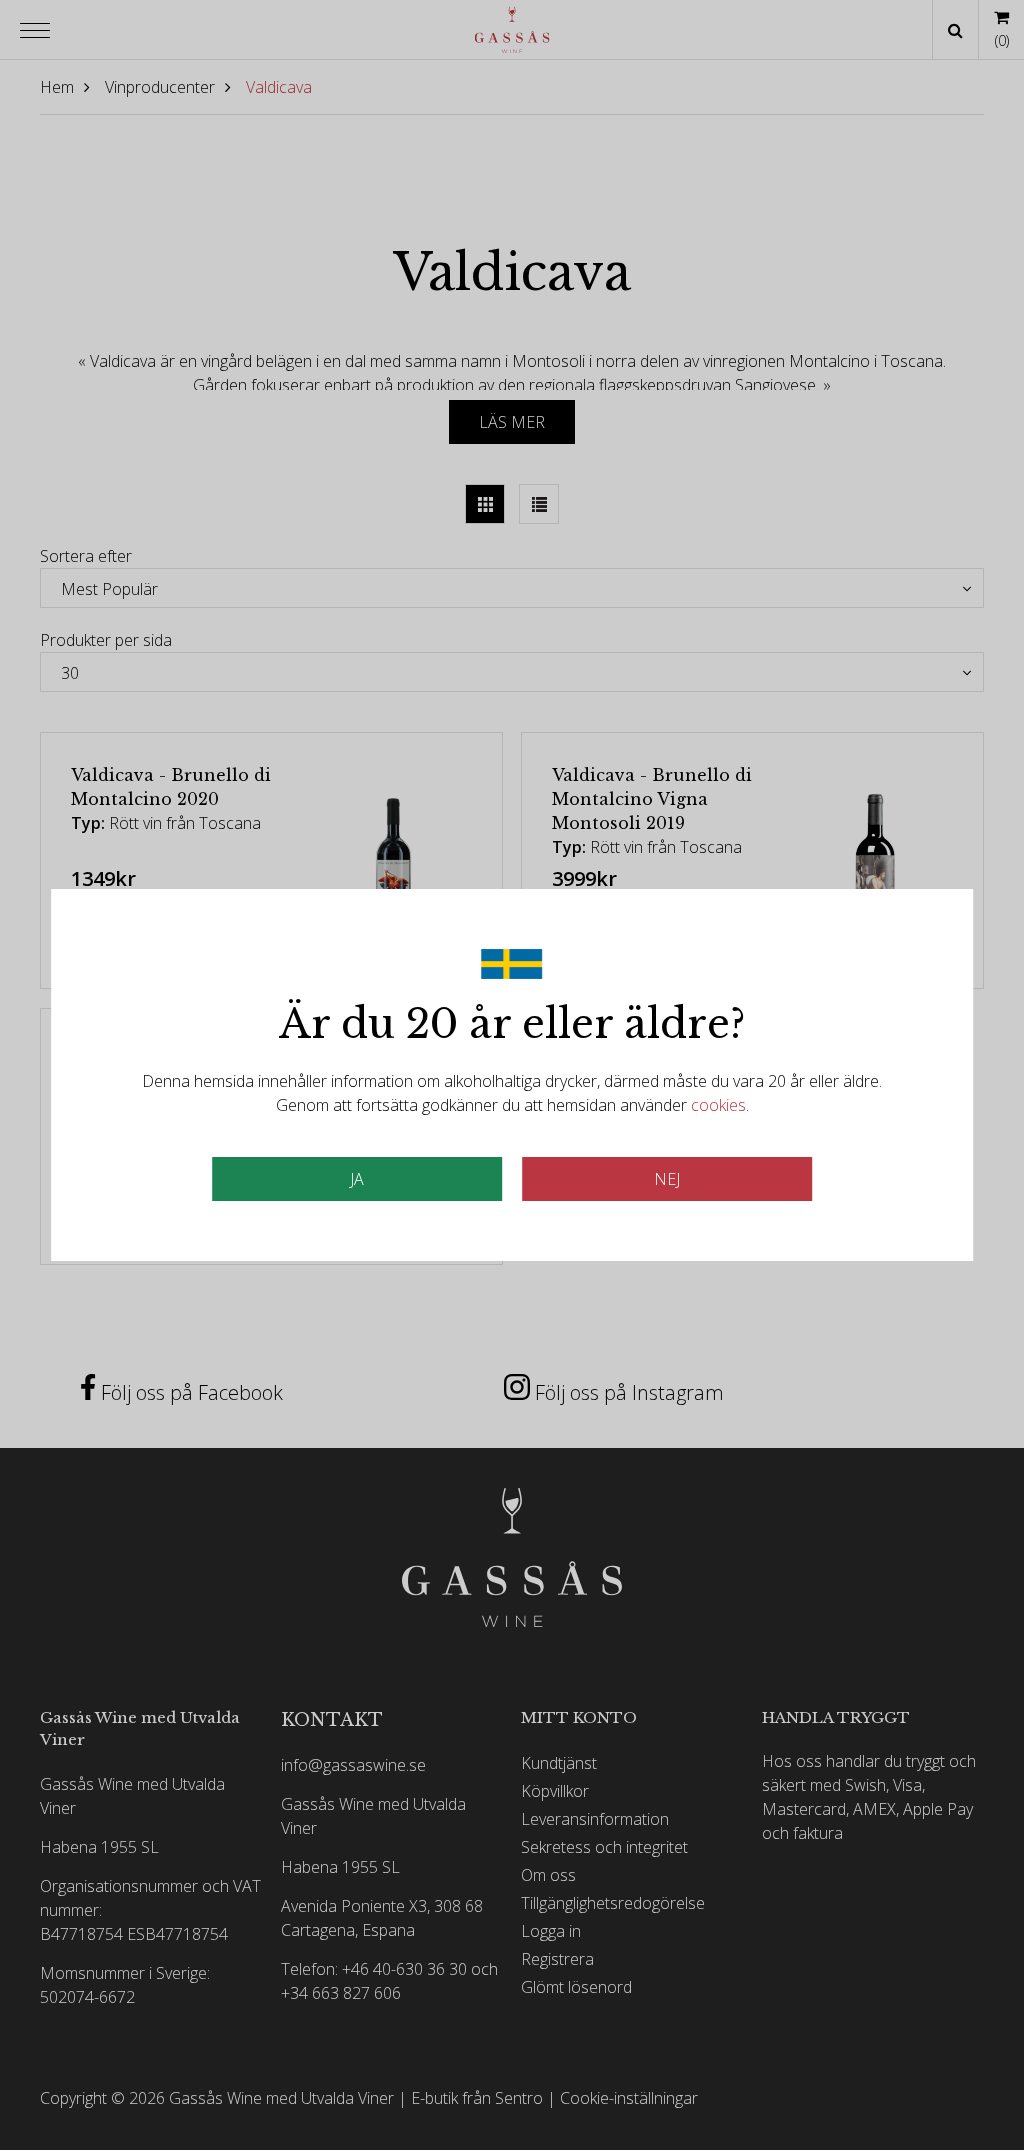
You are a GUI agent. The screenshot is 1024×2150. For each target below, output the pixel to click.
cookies (718, 1105)
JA (357, 1179)
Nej (667, 1179)
